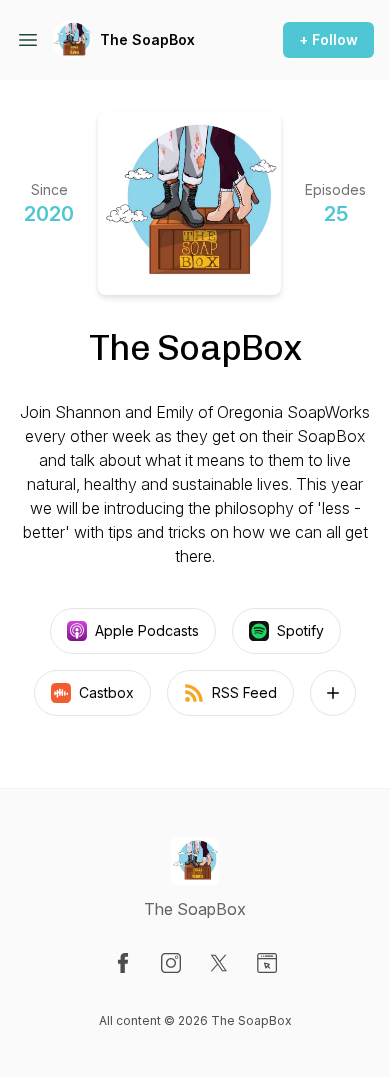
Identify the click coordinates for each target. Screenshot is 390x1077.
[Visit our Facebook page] (123, 963)
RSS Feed (244, 692)
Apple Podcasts (147, 630)
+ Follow (328, 39)
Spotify (300, 630)
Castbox (106, 692)
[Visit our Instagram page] (171, 963)
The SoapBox (147, 39)
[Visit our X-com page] (219, 963)
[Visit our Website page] (267, 963)
